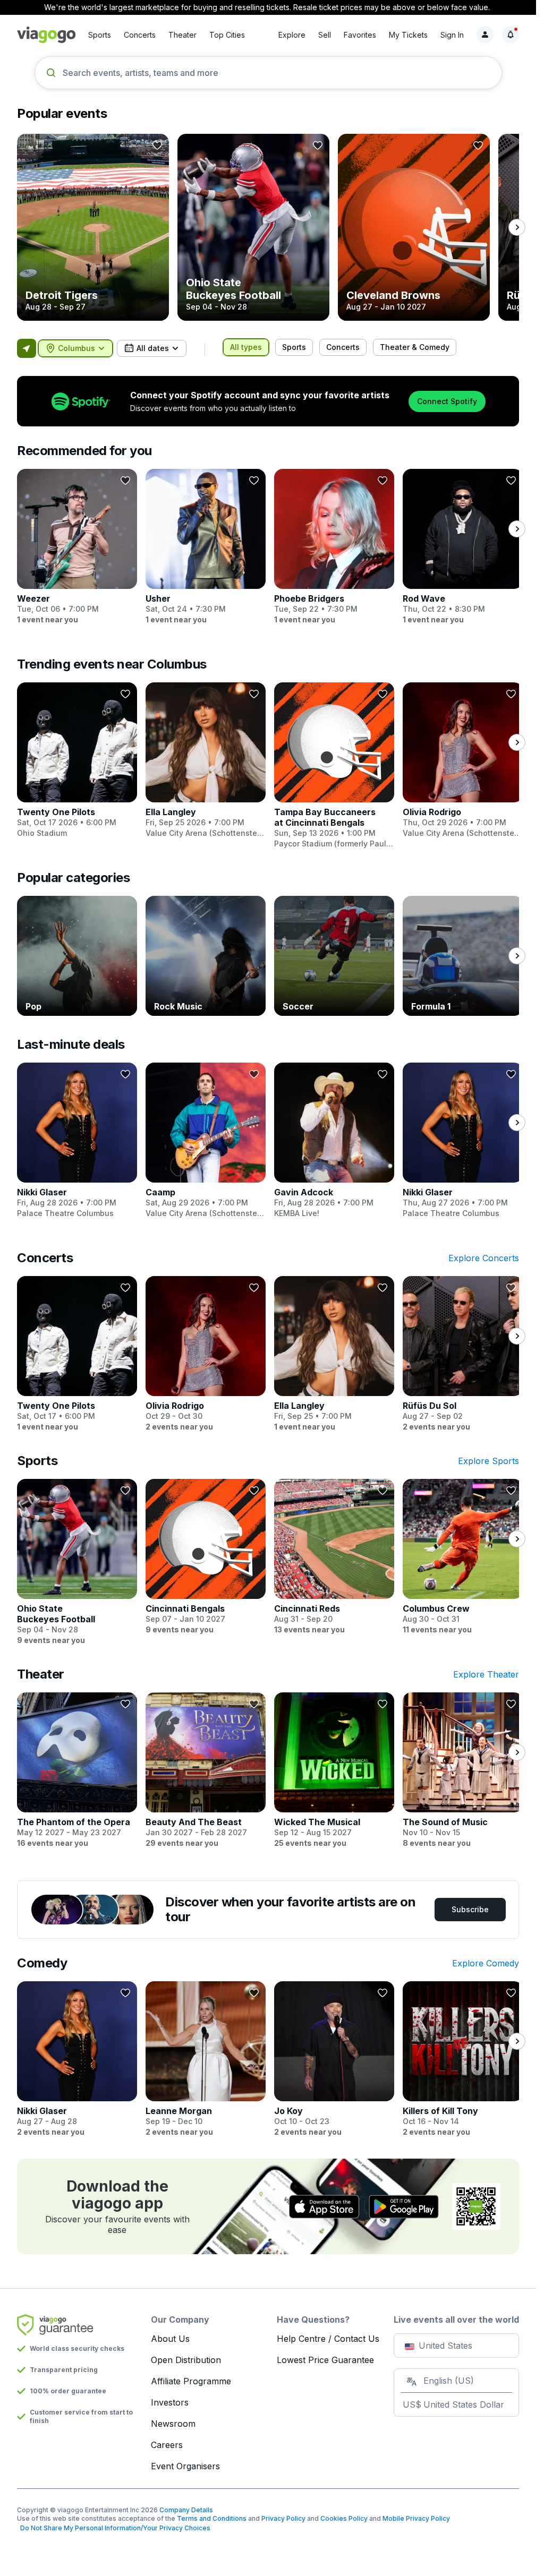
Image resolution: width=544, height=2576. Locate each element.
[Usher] (206, 547)
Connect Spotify (447, 401)
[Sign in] (485, 35)
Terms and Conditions (212, 2518)
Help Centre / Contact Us (328, 2339)
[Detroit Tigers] (93, 227)
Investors (170, 2402)
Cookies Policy (344, 2518)
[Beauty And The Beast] (206, 1770)
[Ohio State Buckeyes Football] (253, 227)
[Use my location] (27, 348)
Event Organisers (185, 2466)
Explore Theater (486, 1674)
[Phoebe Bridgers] (334, 547)
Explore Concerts (484, 1258)
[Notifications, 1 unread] (511, 35)
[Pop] (77, 956)
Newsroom (173, 2424)
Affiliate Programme (191, 2381)
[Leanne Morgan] (206, 2059)
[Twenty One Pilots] (77, 760)
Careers (167, 2445)
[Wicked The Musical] (334, 1770)
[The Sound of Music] (463, 1770)
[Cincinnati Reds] (334, 1557)
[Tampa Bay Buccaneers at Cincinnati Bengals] (334, 766)
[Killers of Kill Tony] (463, 2059)
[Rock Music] (206, 956)
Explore (292, 35)
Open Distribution (186, 2360)
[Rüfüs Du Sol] (463, 1354)
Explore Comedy (486, 1963)
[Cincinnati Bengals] (206, 1557)
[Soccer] (334, 956)
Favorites (360, 35)
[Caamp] (206, 1141)
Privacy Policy (283, 2518)
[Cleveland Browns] (414, 227)
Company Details (186, 2510)
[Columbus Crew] (463, 1557)
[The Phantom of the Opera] (77, 1770)
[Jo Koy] (334, 2059)
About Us (170, 2339)
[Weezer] (77, 547)
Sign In (452, 35)
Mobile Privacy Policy (416, 2518)
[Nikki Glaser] (77, 1141)
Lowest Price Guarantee (325, 2360)
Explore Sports (488, 1461)
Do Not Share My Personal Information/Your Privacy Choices (114, 2528)
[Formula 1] (463, 956)
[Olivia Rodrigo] (463, 760)
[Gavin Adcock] (334, 1141)
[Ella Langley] (206, 760)
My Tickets (408, 35)
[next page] (517, 227)
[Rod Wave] (463, 547)
